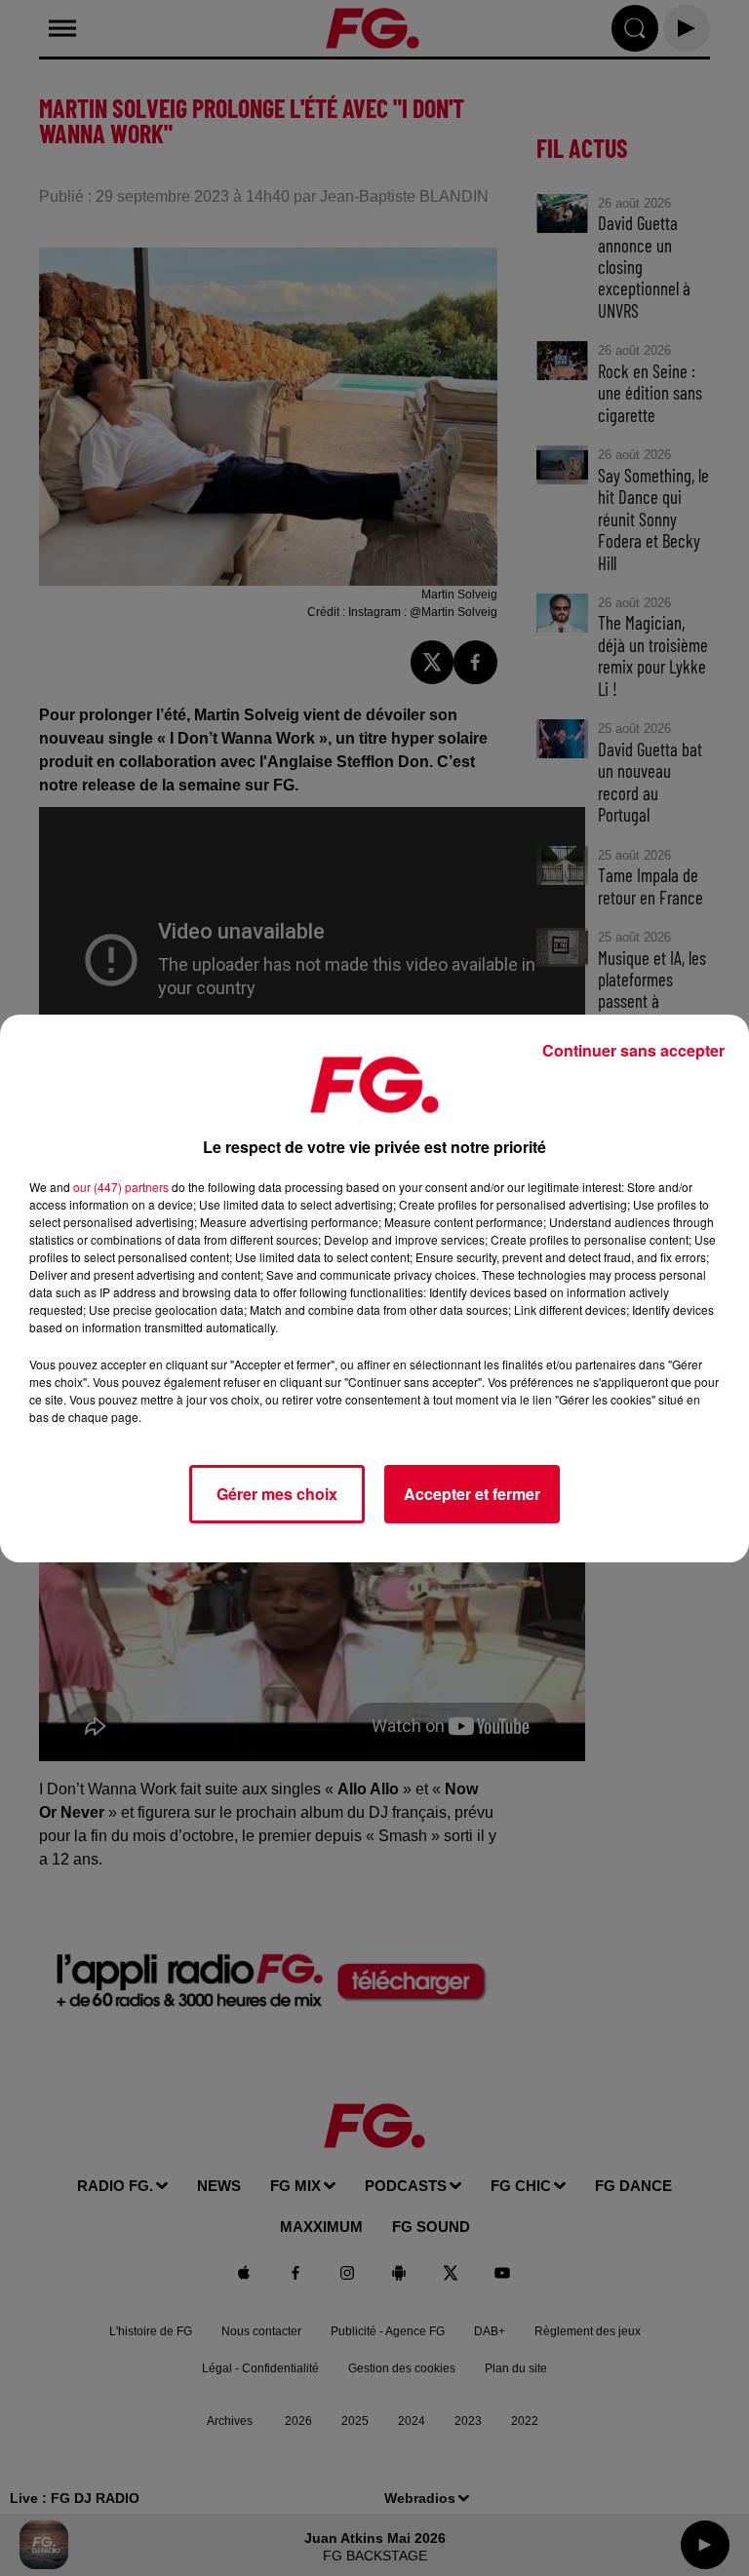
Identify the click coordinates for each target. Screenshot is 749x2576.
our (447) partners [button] (121, 1187)
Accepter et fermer (472, 1494)
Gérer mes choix (277, 1494)
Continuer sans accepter (633, 1050)
